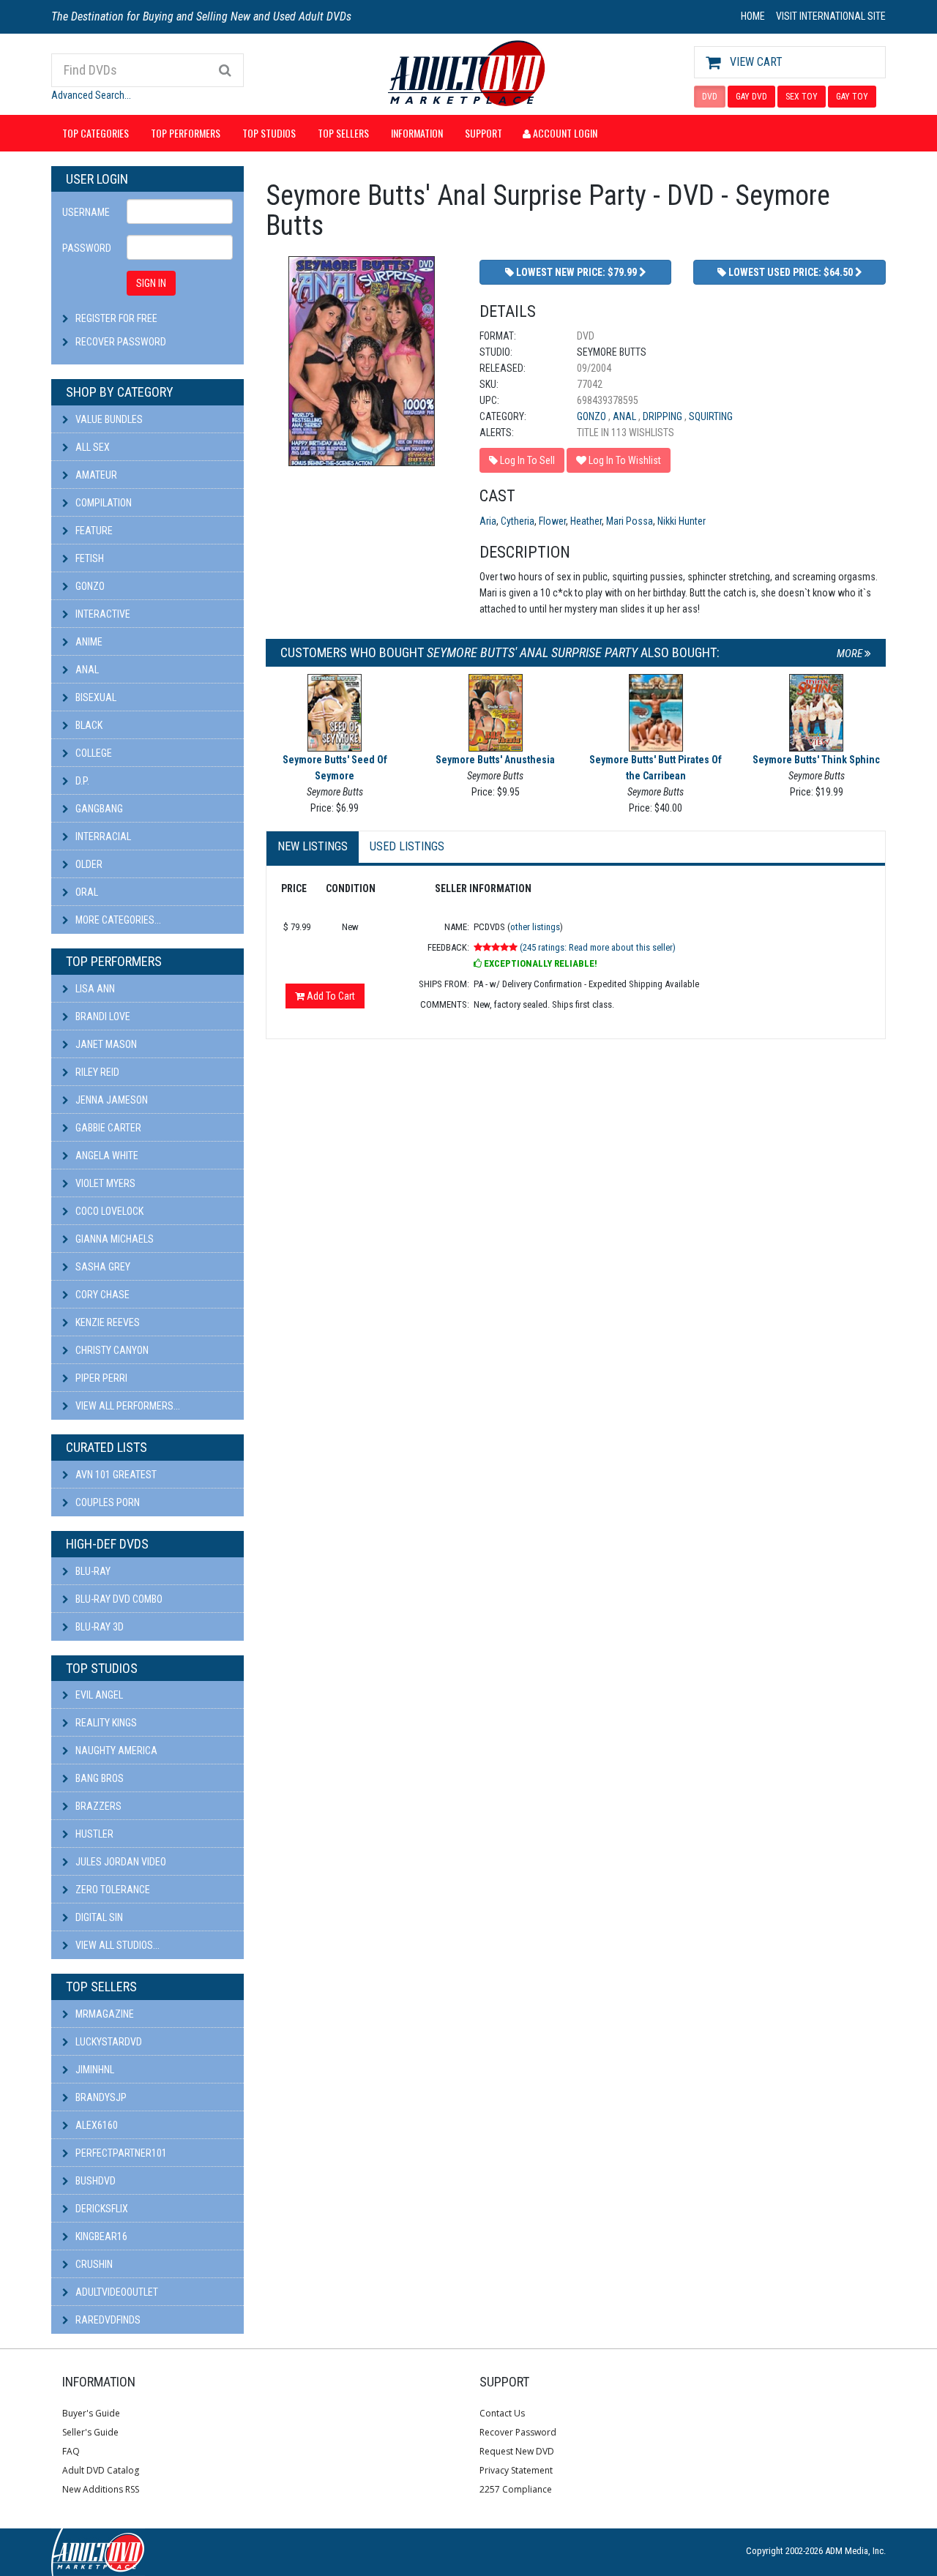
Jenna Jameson (111, 1100)
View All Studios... (116, 1945)
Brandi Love (102, 1016)
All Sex (92, 447)
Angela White (106, 1156)
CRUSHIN (93, 2264)
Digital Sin (98, 1917)
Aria (488, 521)
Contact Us (502, 2413)
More (851, 654)
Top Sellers (343, 133)
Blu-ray (92, 1571)
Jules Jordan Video (120, 1862)
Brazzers (97, 1806)
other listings (535, 927)
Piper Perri (100, 1378)
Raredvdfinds (107, 2320)
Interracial (102, 836)
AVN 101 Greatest (115, 1475)
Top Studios (269, 133)
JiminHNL (94, 2070)
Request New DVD (517, 2451)
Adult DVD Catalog (101, 2470)
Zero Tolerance (112, 1890)
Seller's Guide (90, 2432)
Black (88, 725)
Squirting (711, 416)
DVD (710, 97)
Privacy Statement (516, 2470)
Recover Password (121, 342)
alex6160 (96, 2125)
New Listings (313, 846)
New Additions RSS (101, 2489)
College (93, 753)
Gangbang (98, 809)
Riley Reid (96, 1072)
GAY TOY (852, 97)
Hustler (93, 1834)
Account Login (564, 133)
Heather (586, 521)
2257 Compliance (516, 2489)
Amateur (95, 475)
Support (484, 133)
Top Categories (96, 133)
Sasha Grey (102, 1267)
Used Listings (407, 846)
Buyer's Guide (91, 2413)
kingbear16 (100, 2236)
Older (88, 864)
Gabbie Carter (107, 1128)
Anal (86, 670)
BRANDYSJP (100, 2097)
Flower (552, 521)
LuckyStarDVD (108, 2042)
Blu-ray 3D (98, 1627)
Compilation (102, 503)
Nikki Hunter (682, 521)
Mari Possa (630, 521)
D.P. (81, 781)
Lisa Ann (94, 989)
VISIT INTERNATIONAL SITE (831, 16)
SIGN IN (151, 283)
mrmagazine (104, 2014)
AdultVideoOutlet (116, 2292)
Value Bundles (108, 419)
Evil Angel (98, 1695)
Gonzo (89, 586)
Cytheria (518, 521)
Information (417, 133)
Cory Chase (101, 1295)
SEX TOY (802, 97)
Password (87, 248)
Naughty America (115, 1751)
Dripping (664, 416)
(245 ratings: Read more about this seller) (598, 947)
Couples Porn (107, 1502)
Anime (88, 642)
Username (86, 212)
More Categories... (117, 920)
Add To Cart (330, 996)
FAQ (71, 2451)
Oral (86, 892)
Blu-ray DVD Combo (118, 1599)
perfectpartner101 (120, 2153)
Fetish (89, 558)
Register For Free (116, 318)
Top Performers (186, 133)
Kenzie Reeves (107, 1322)
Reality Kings (105, 1723)
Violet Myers (104, 1183)
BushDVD (94, 2181)
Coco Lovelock (108, 1211)
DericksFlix (101, 2209)
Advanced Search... (91, 95)
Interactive (102, 614)
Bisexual (95, 697)
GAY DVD (751, 97)
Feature (93, 531)
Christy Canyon (111, 1350)
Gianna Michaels (113, 1239)
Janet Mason (105, 1044)
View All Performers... (127, 1406)
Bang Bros (98, 1778)
